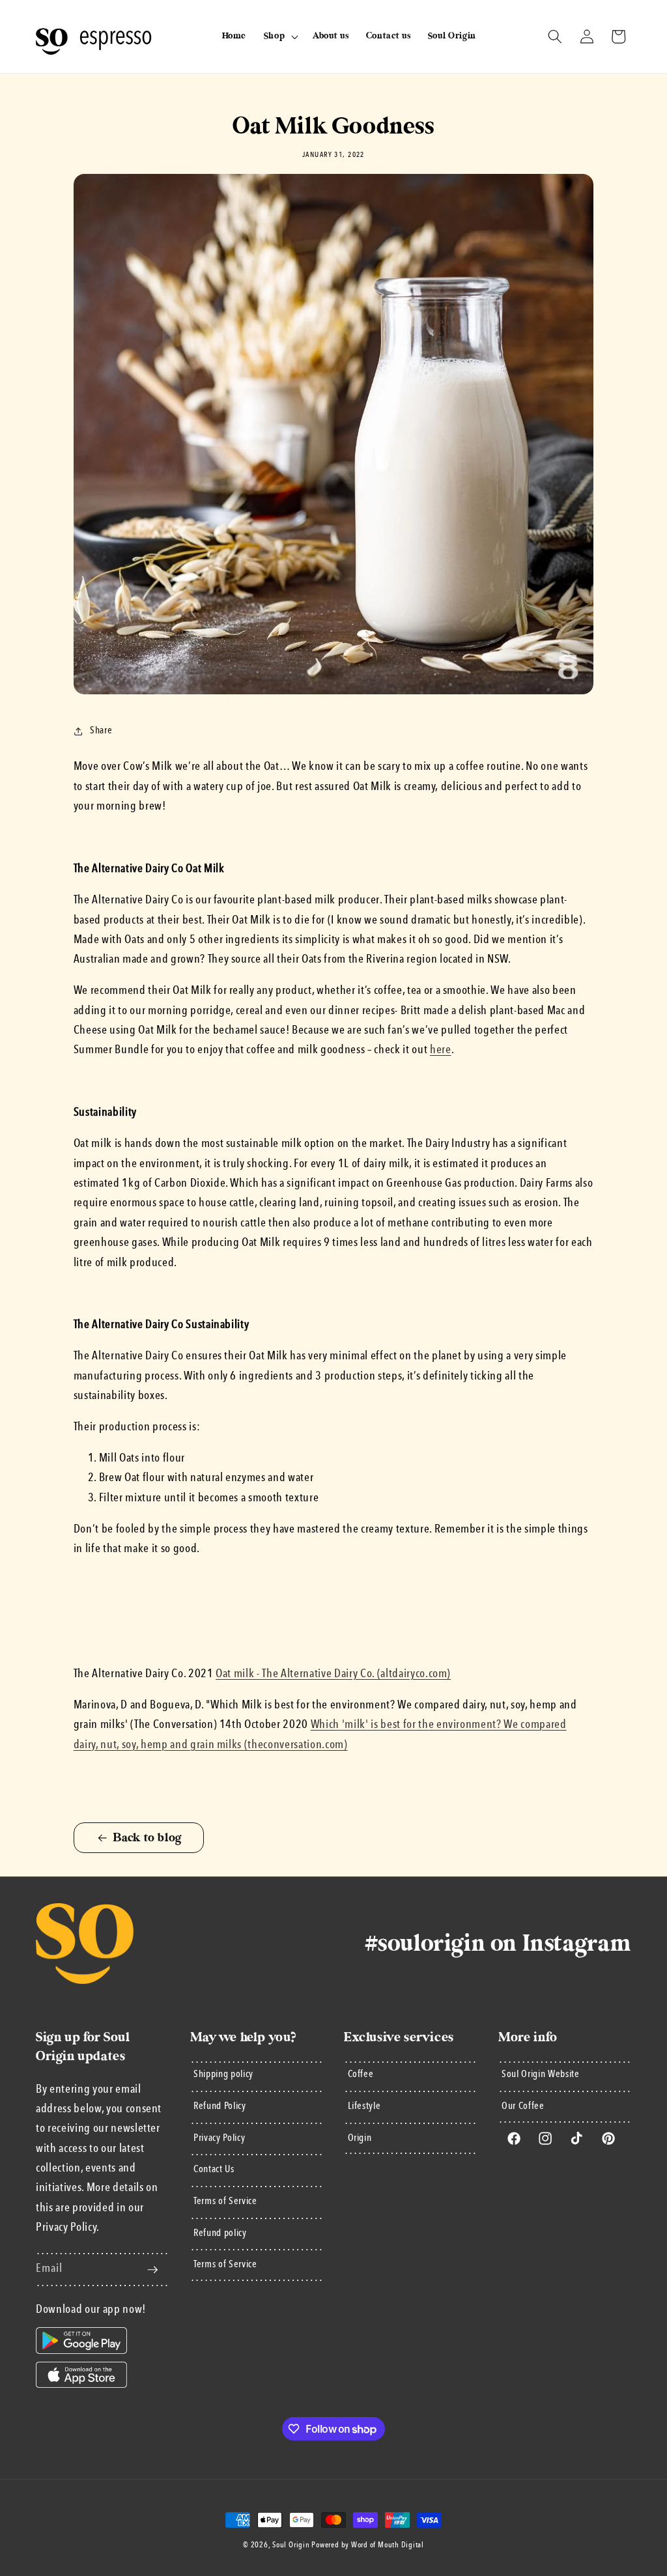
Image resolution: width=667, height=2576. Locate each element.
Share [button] (101, 731)
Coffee (361, 2074)
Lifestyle (364, 2106)
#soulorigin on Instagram (498, 1944)
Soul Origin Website (541, 2074)
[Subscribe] (152, 2270)
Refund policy (220, 2233)
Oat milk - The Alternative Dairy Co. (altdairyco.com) (333, 1674)
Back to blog (148, 1838)
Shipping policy (223, 2074)
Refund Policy (220, 2106)
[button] (279, 36)
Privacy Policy (219, 2138)
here (441, 1050)
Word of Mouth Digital (388, 2545)
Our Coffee (523, 2106)
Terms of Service (225, 2201)
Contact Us (214, 2170)
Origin (360, 2138)
